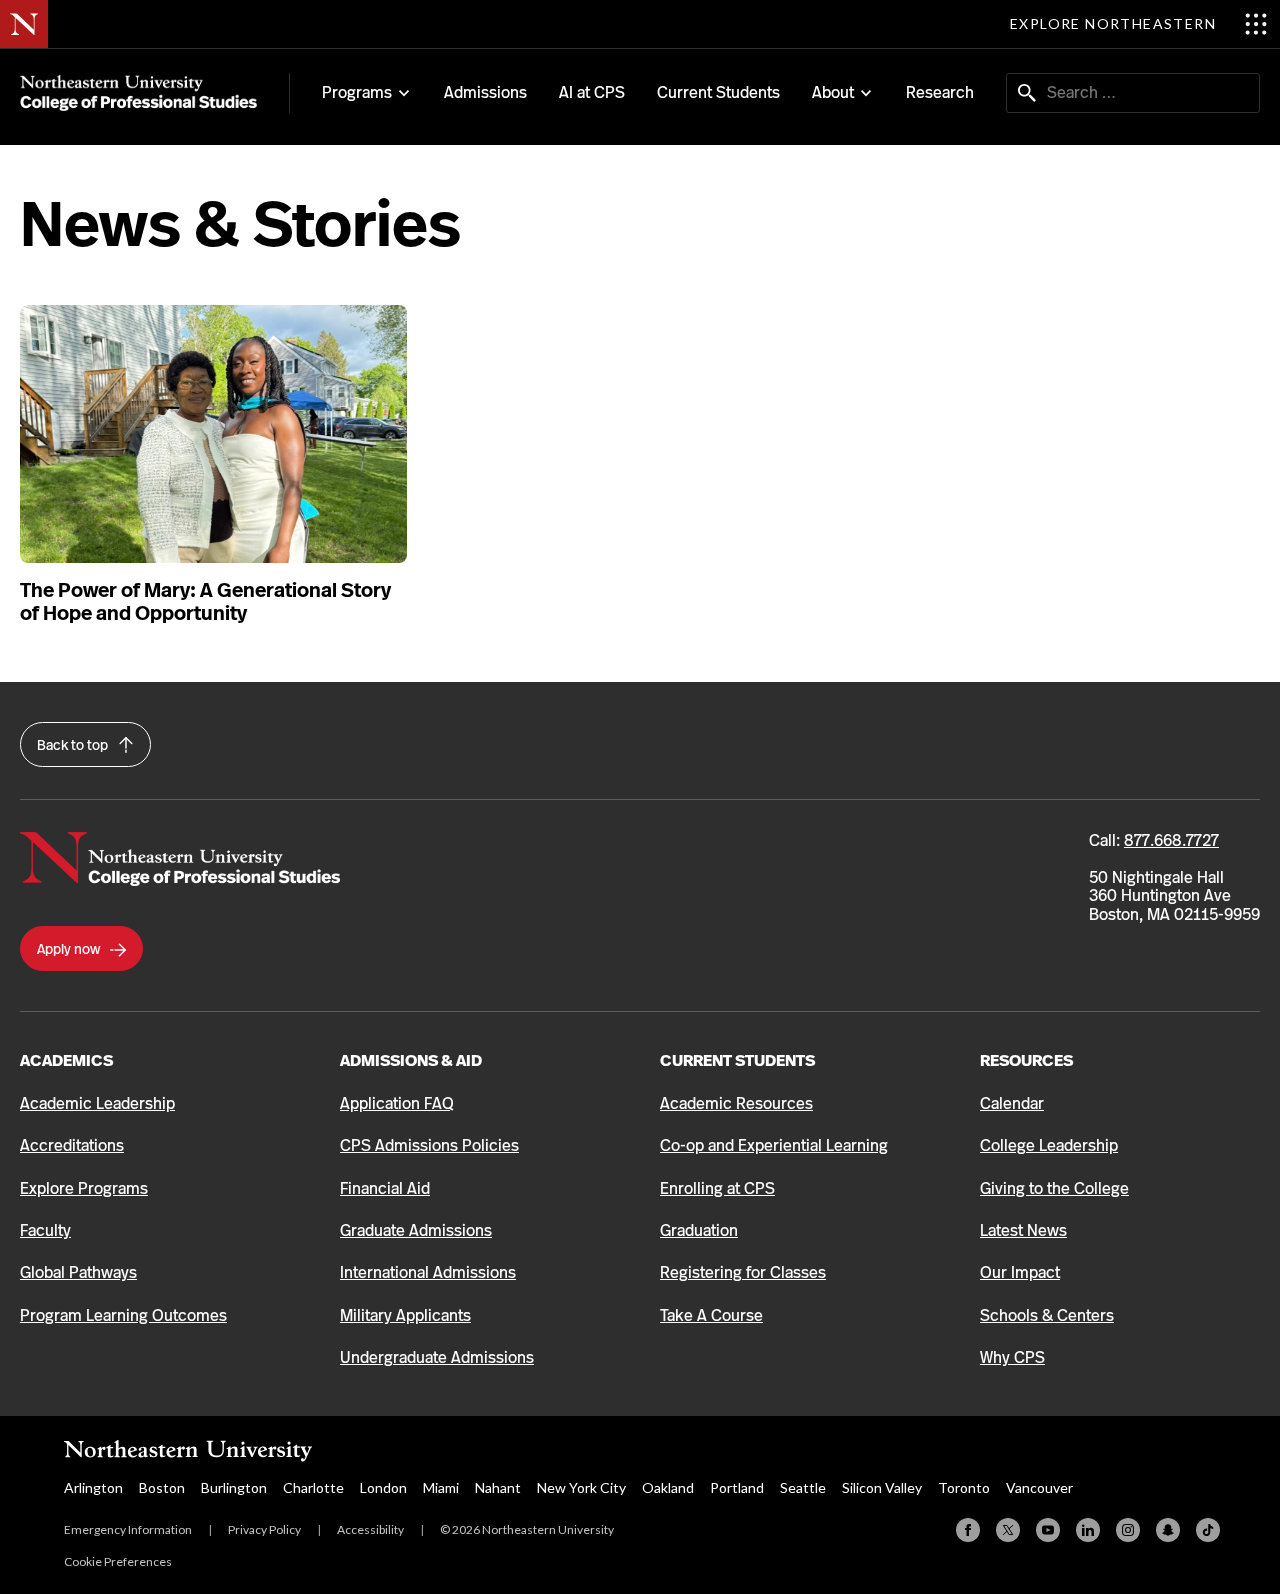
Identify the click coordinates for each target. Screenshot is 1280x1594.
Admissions (485, 92)
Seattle (803, 1487)
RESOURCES (1026, 1060)
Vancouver (1039, 1487)
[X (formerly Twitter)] (1008, 1530)
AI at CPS (592, 92)
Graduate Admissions (416, 1230)
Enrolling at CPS (717, 1188)
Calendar (1012, 1103)
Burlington (234, 1487)
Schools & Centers (1047, 1315)
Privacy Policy (264, 1529)
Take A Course (711, 1315)
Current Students (718, 92)
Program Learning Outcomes (123, 1315)
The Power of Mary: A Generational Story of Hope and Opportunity (205, 602)
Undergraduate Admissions (437, 1357)
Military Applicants (405, 1315)
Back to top (74, 745)
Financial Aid (385, 1188)
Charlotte (313, 1487)
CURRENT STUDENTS (737, 1060)
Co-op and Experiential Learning (774, 1145)
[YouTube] (1048, 1530)
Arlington (93, 1487)
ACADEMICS (66, 1060)
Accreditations (72, 1145)
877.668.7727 (1171, 840)
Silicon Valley (882, 1487)
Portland (737, 1487)
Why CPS (1012, 1357)
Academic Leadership (97, 1103)
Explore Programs (84, 1188)
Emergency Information (128, 1529)
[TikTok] (1208, 1530)
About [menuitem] (833, 93)
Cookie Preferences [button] (118, 1561)
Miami (441, 1487)
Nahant (498, 1487)
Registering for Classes (743, 1272)
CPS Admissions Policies (429, 1145)
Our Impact (1020, 1272)
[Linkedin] (1088, 1530)
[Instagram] (1128, 1530)
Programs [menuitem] (357, 93)
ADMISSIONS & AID (411, 1060)
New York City (581, 1487)
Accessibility (370, 1529)
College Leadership (1049, 1145)
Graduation (699, 1230)
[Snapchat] (1168, 1530)
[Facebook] (968, 1530)
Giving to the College (1054, 1188)
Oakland (668, 1487)
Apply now (70, 949)
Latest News (1023, 1230)
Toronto (964, 1487)
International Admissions (428, 1272)
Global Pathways (78, 1272)
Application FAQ (397, 1103)
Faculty (45, 1230)
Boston (162, 1487)
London (383, 1487)
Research (940, 92)
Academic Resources (736, 1103)
